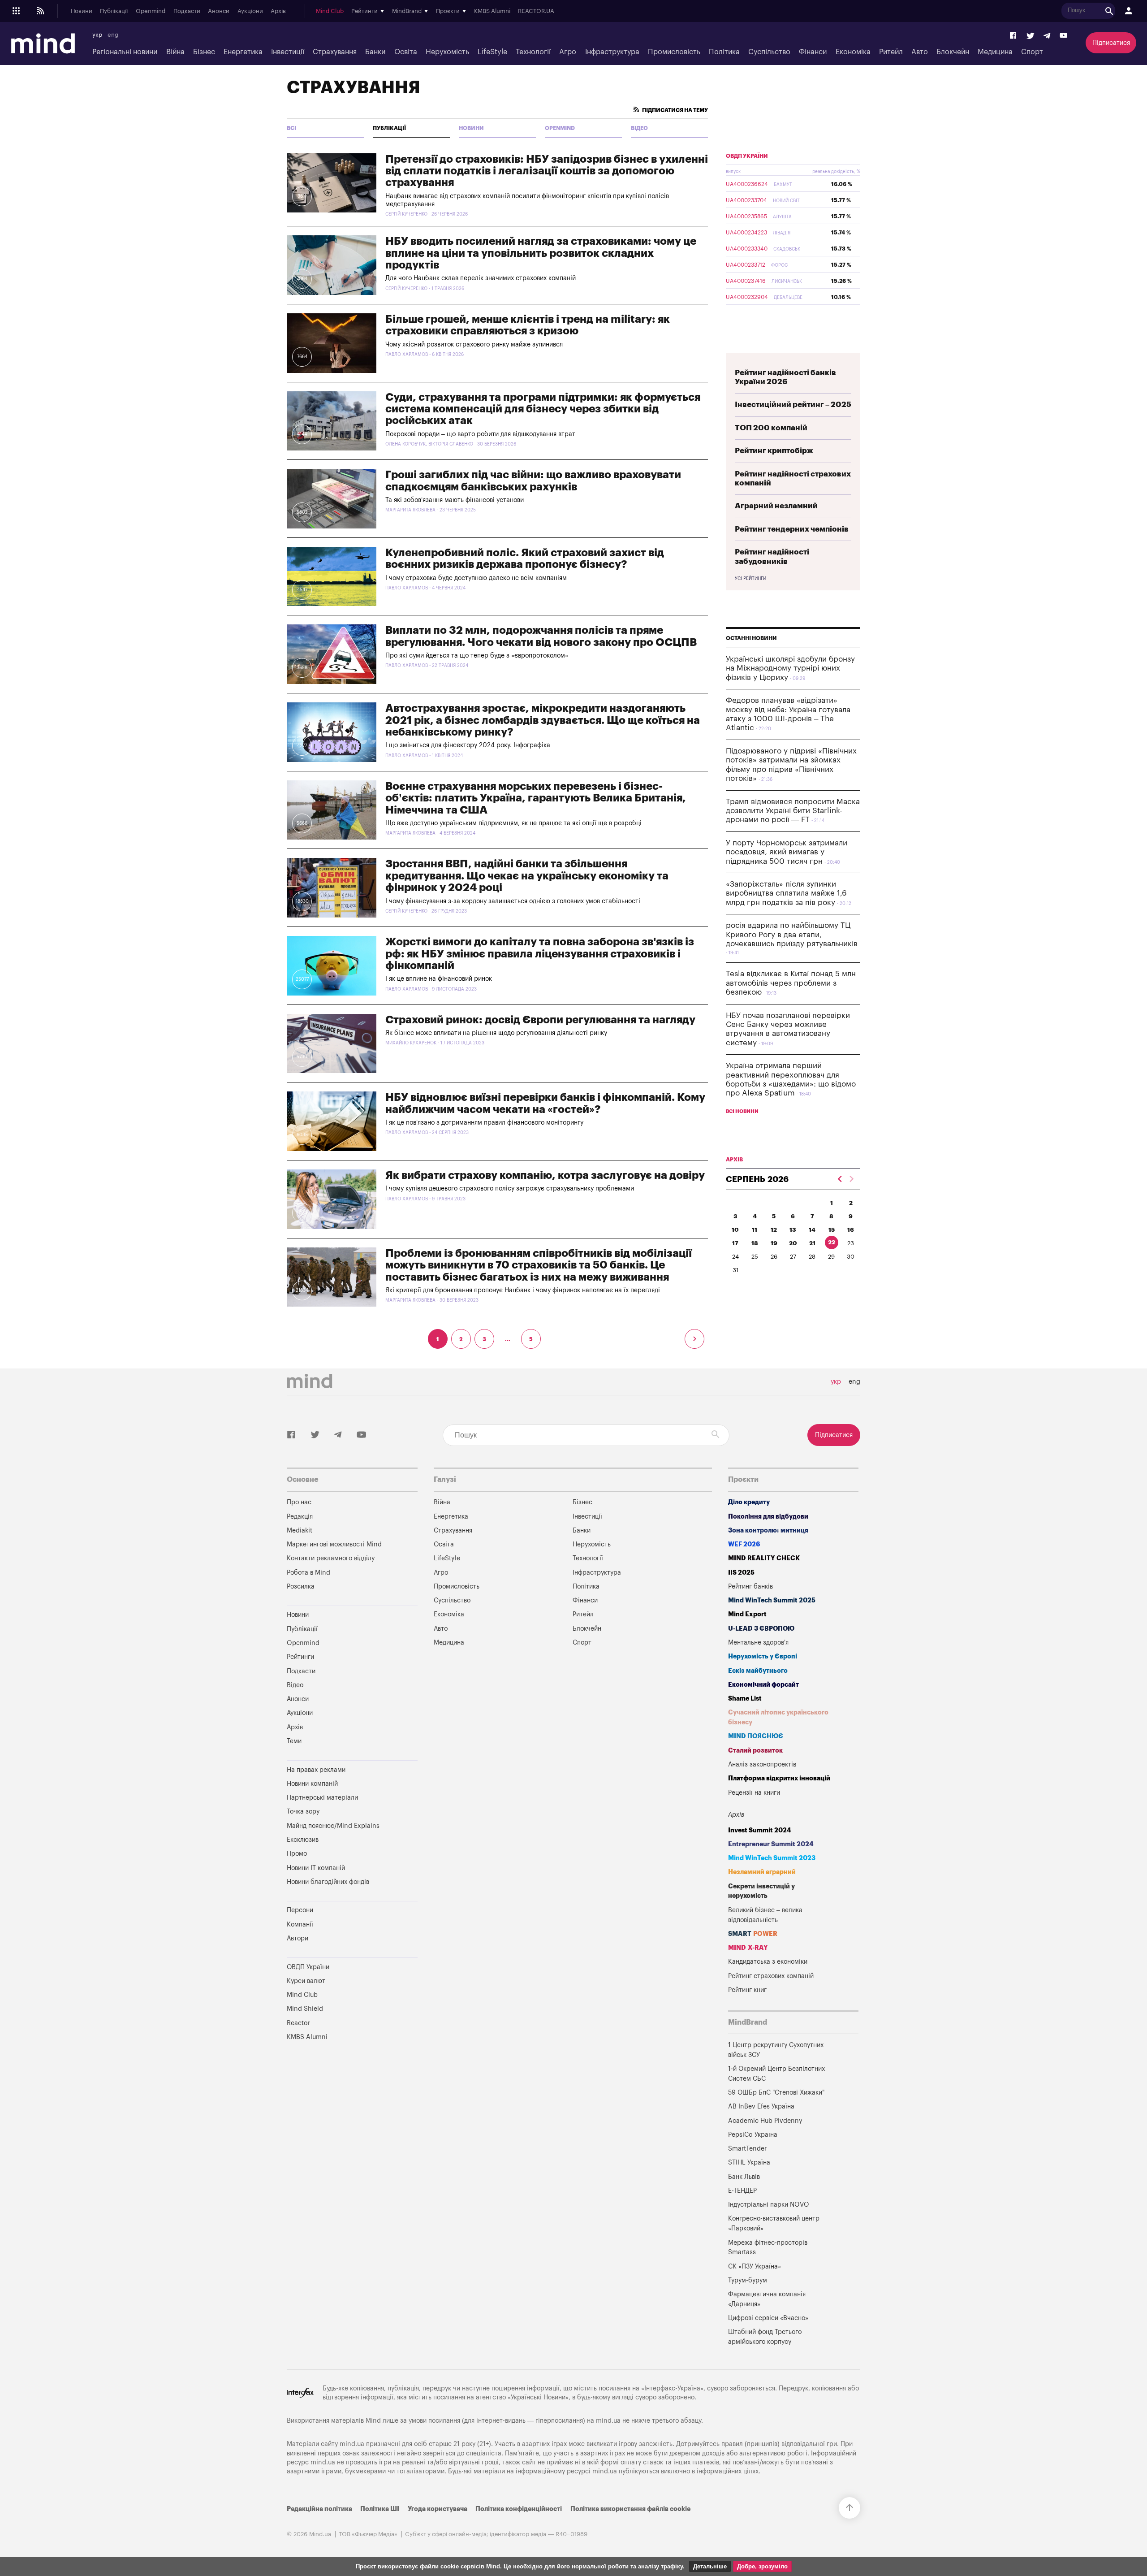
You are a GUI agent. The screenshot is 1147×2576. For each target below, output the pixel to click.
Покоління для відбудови (768, 1517)
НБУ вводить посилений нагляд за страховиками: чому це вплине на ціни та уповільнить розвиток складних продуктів (541, 253)
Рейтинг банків (750, 1587)
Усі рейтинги (750, 579)
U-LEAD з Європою (761, 1629)
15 (832, 1230)
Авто (920, 52)
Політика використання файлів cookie (630, 2509)
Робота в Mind (308, 1573)
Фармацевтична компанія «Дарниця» (767, 2299)
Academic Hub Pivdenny (765, 2121)
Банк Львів (744, 2177)
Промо (297, 1854)
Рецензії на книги (754, 1793)
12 (774, 1230)
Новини (82, 11)
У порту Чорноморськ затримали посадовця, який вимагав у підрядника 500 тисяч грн (787, 852)
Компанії (300, 1924)
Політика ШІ (380, 2509)
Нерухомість (447, 52)
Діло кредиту (749, 1502)
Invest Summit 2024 (760, 1830)
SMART (753, 1934)
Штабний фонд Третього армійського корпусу (765, 2337)
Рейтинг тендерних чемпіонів (792, 529)
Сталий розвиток (755, 1751)
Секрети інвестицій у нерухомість (761, 1891)
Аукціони (250, 11)
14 (812, 1230)
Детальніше (710, 2566)
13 (793, 1230)
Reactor (298, 2023)
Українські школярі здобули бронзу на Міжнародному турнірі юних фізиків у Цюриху (790, 668)
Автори (298, 1938)
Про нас (299, 1502)
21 (812, 1243)
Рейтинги (300, 1657)
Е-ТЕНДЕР (742, 2191)
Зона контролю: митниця (768, 1530)
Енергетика (243, 52)
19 (774, 1243)
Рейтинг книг (747, 1990)
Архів (278, 11)
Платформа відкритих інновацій (779, 1778)
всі (291, 128)
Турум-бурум (748, 2280)
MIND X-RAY (748, 1948)
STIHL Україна (749, 2163)
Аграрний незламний (776, 506)
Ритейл (891, 52)
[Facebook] (1013, 36)
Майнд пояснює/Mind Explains (333, 1826)
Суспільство (769, 52)
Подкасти (187, 11)
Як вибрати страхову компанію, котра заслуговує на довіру (545, 1175)
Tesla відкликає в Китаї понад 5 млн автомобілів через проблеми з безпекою (791, 983)
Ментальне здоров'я (758, 1643)
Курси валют (306, 1981)
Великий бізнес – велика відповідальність (765, 1915)
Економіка (853, 52)
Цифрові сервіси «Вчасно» (768, 2318)
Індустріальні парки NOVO (769, 2205)
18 (755, 1243)
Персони (300, 1910)
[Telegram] (1047, 36)
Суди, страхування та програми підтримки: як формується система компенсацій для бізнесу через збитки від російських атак (543, 409)
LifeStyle (492, 52)
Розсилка (301, 1587)
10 (735, 1230)
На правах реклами (316, 1770)
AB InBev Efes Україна (761, 2106)
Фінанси (813, 52)
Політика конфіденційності (519, 2509)
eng (113, 35)
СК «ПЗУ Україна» (755, 2266)
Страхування (335, 52)
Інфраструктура (612, 52)
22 (832, 1242)
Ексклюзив (303, 1840)
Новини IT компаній (316, 1868)
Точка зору (303, 1812)
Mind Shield (305, 2009)
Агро (568, 52)
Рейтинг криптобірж (774, 451)
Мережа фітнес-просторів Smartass (768, 2248)
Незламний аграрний (762, 1872)
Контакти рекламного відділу (331, 1558)
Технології (533, 52)
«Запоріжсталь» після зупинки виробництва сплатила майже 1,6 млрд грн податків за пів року (786, 893)
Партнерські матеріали (322, 1798)
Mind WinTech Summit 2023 (772, 1858)
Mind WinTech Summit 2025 (772, 1600)
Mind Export (747, 1614)
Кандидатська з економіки (768, 1962)
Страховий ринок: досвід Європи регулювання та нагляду (540, 1020)
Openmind (151, 11)
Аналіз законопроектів (762, 1764)
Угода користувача (438, 2509)
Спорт (1032, 52)
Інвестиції (288, 52)
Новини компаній (312, 1784)
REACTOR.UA (536, 11)
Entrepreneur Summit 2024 (771, 1844)
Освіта (406, 52)
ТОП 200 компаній (771, 428)
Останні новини (751, 638)
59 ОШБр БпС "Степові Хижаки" (776, 2093)
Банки (375, 52)
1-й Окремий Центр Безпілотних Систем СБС (776, 2074)
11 (755, 1230)
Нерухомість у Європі (763, 1656)
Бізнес (204, 52)
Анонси (219, 11)
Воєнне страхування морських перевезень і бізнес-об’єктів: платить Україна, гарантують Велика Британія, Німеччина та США (536, 798)
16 (851, 1230)
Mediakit (300, 1530)
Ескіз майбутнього (758, 1671)
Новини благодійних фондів (328, 1882)
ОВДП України (747, 156)
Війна (175, 52)
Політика (724, 52)
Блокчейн (953, 52)
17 (735, 1243)
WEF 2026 (744, 1544)
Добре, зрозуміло (762, 2566)
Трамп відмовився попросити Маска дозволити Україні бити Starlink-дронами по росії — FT (793, 811)
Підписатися (1111, 43)
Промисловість (674, 52)
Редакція (300, 1517)
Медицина (995, 52)
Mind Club (330, 11)
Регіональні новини (125, 52)
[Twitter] (1031, 36)
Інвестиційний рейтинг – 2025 (793, 405)
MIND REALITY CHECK (764, 1558)
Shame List (745, 1699)
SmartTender (747, 2149)
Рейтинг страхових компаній (771, 1976)
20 (793, 1243)
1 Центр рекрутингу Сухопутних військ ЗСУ (776, 2050)
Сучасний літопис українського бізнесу (778, 1717)
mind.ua (608, 2421)
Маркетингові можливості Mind (334, 1544)
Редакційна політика (319, 2509)
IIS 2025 (741, 1573)
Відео (639, 128)
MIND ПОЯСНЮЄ (756, 1736)
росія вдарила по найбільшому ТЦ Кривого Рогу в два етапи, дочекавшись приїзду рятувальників (792, 935)
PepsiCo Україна (753, 2135)
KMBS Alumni (492, 11)
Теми (294, 1741)
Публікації (114, 11)
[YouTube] (1064, 36)
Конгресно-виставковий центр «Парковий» (774, 2223)
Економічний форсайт (763, 1685)
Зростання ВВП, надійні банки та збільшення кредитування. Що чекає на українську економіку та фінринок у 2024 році (527, 876)
